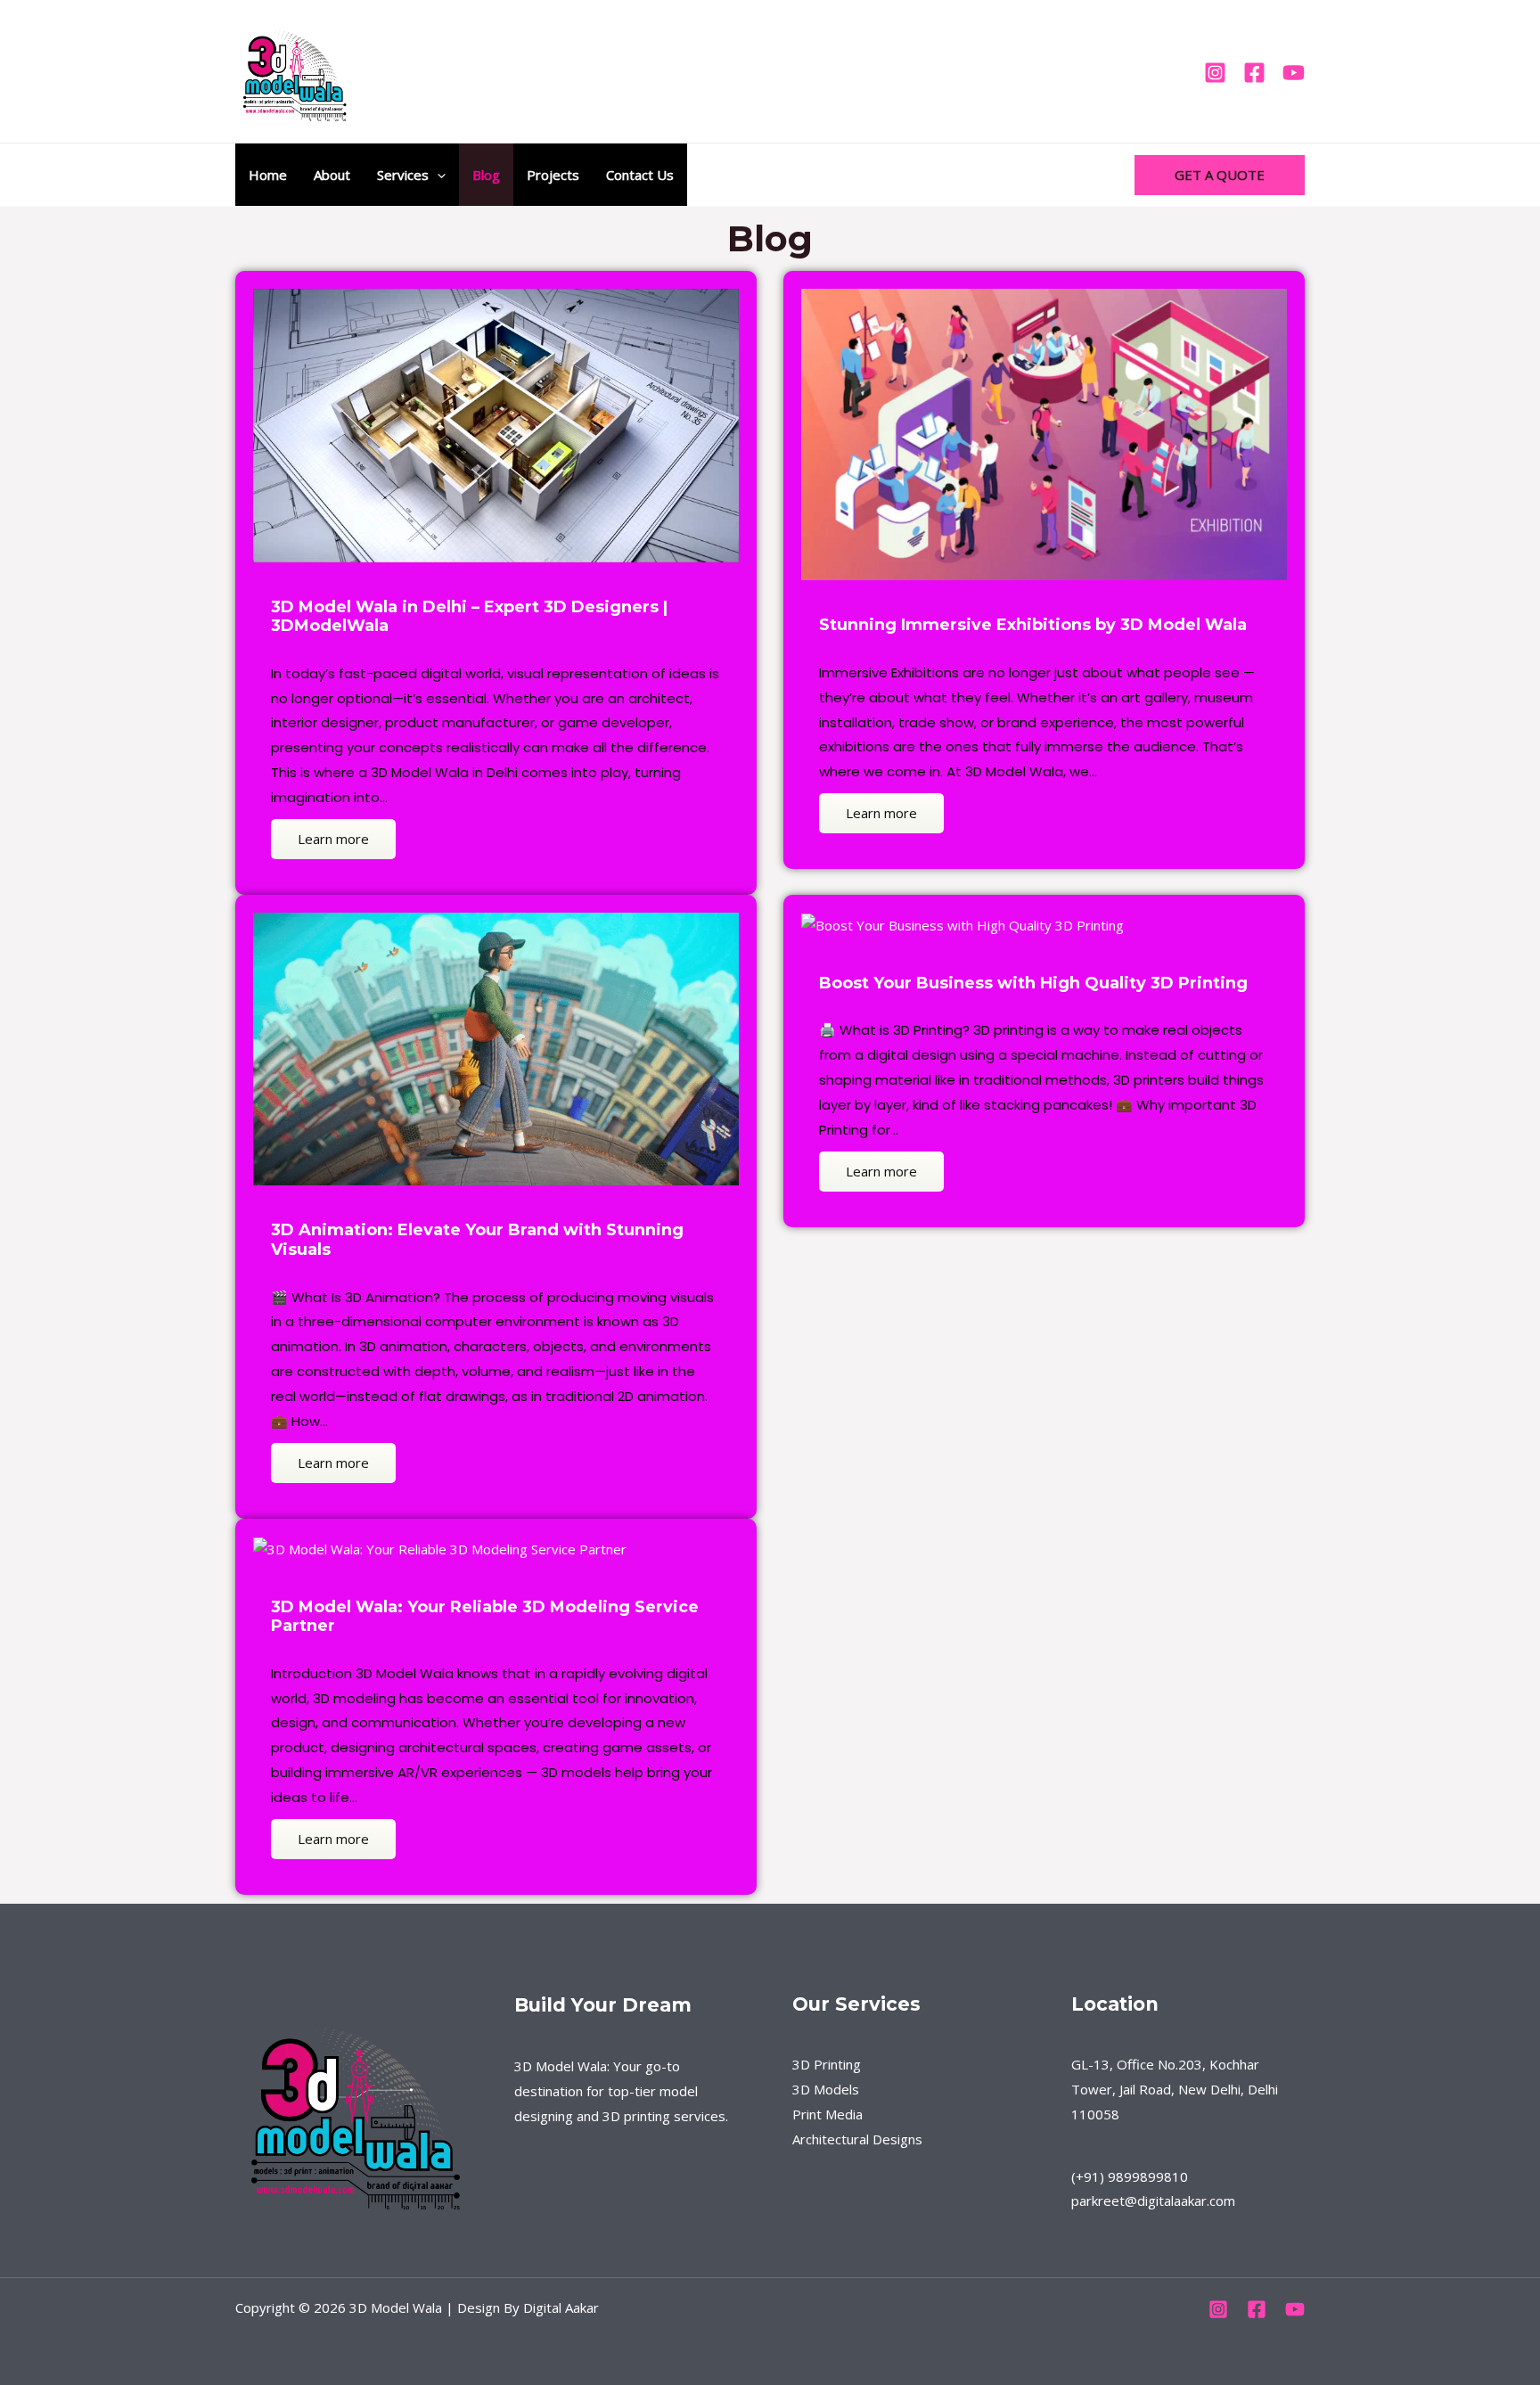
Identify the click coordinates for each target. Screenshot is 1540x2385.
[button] (437, 175)
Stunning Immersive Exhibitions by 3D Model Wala (1033, 625)
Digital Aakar (561, 2307)
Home (268, 175)
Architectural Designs (857, 2139)
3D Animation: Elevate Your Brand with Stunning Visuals (477, 1240)
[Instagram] (1215, 73)
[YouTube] (1294, 73)
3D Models (826, 2089)
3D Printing (827, 2064)
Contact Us (640, 175)
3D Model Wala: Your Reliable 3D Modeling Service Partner (485, 1617)
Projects (553, 175)
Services (403, 175)
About (332, 175)
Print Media (827, 2114)
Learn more (333, 839)
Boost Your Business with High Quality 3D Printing (1033, 983)
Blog (486, 175)
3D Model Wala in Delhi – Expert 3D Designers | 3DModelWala (469, 617)
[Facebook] (1254, 73)
